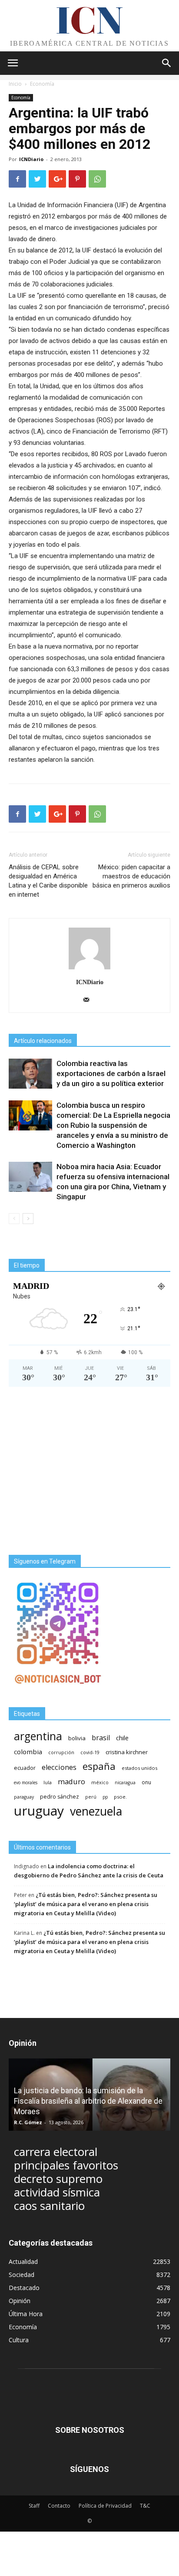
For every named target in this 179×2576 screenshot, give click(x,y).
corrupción (61, 1752)
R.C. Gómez (28, 2122)
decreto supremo (58, 2179)
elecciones (59, 1767)
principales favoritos (66, 2165)
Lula (48, 1782)
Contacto (59, 2506)
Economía (42, 84)
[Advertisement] (89, 1471)
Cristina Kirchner (127, 1752)
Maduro (71, 1781)
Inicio (15, 84)
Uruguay (39, 1811)
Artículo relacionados (43, 1041)
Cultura (19, 2340)
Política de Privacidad (105, 2506)
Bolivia (77, 1738)
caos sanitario (49, 2206)
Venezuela (96, 1811)
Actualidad (23, 2262)
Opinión (20, 2301)
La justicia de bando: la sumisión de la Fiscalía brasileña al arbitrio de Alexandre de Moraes (88, 2101)
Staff (34, 2506)
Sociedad (22, 2275)
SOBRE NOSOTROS (90, 2430)
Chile (122, 1738)
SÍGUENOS (89, 2469)
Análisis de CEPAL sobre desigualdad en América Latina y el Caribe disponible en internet (48, 881)
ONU (146, 1782)
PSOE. (120, 1797)
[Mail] (90, 1000)
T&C (145, 2506)
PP (105, 1797)
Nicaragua (125, 1782)
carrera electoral (56, 2152)
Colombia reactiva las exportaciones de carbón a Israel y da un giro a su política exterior (111, 1073)
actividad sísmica (57, 2192)
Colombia (28, 1752)
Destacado (24, 2288)
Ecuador (25, 1768)
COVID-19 (90, 1752)
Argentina (38, 1736)
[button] (167, 63)
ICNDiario (31, 159)
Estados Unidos (139, 1768)
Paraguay (24, 1797)
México (100, 1782)
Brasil (101, 1738)
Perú (91, 1797)
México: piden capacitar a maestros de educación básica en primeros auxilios (131, 876)
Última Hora (26, 2314)
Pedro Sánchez (60, 1797)
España (99, 1766)
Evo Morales (26, 1782)
